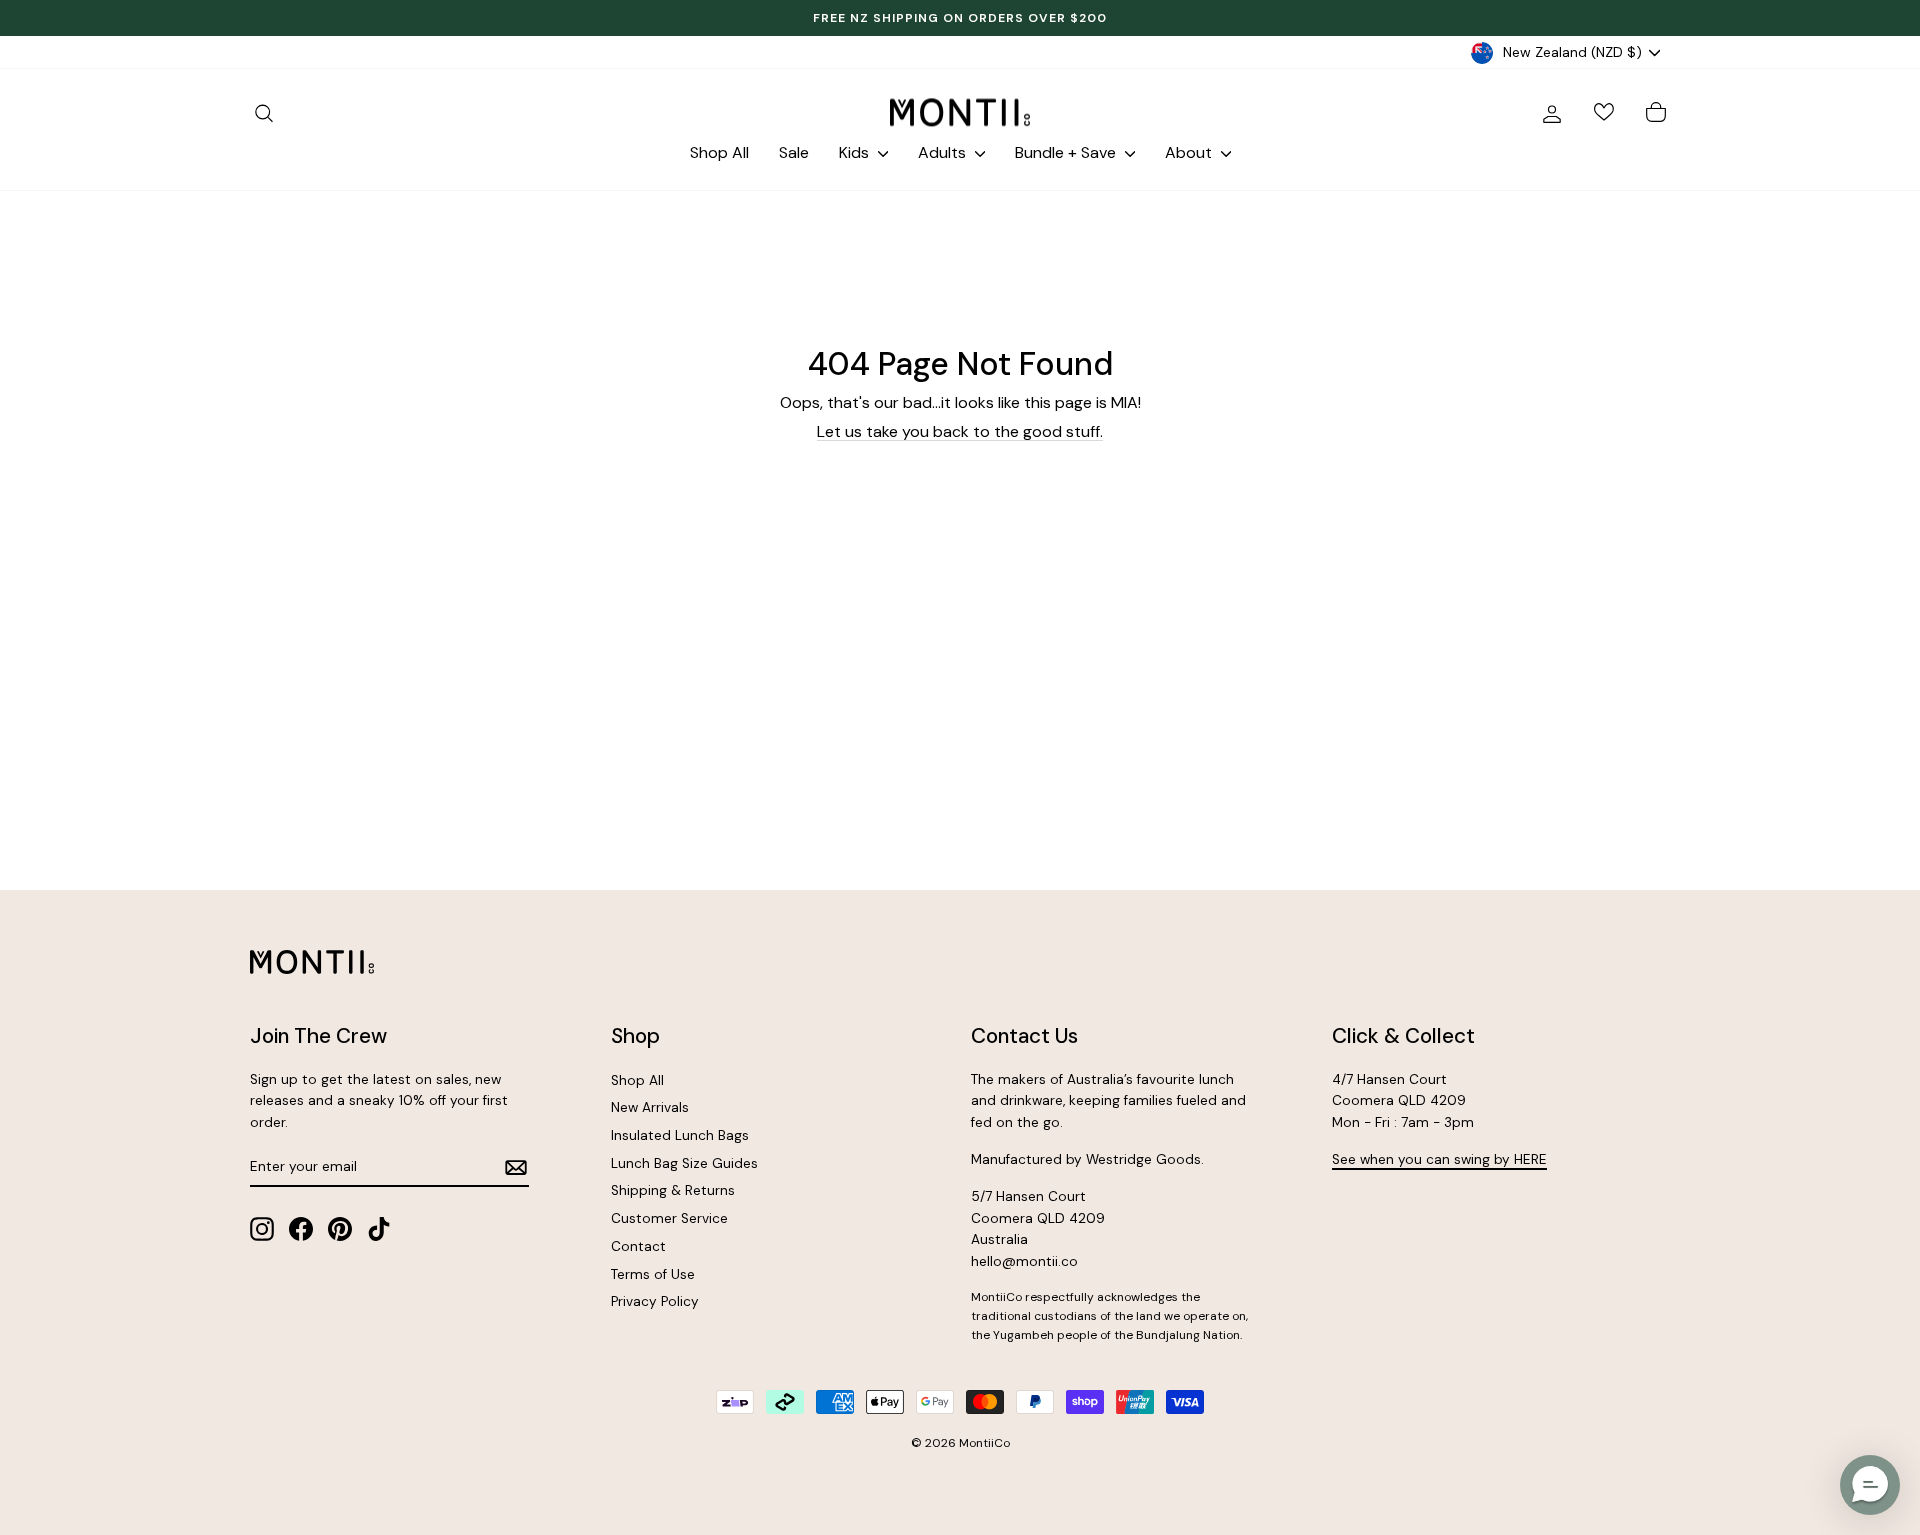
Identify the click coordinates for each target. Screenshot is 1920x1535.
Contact (638, 1246)
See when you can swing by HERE (1439, 1159)
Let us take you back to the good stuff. (960, 431)
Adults (944, 152)
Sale (794, 152)
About (1190, 152)
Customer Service (669, 1218)
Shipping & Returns (673, 1190)
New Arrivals (650, 1107)
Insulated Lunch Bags (680, 1135)
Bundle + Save (1067, 152)
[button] (1870, 1485)
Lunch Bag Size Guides (684, 1163)
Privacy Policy (655, 1301)
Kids (856, 152)
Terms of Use (653, 1274)
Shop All (719, 152)
